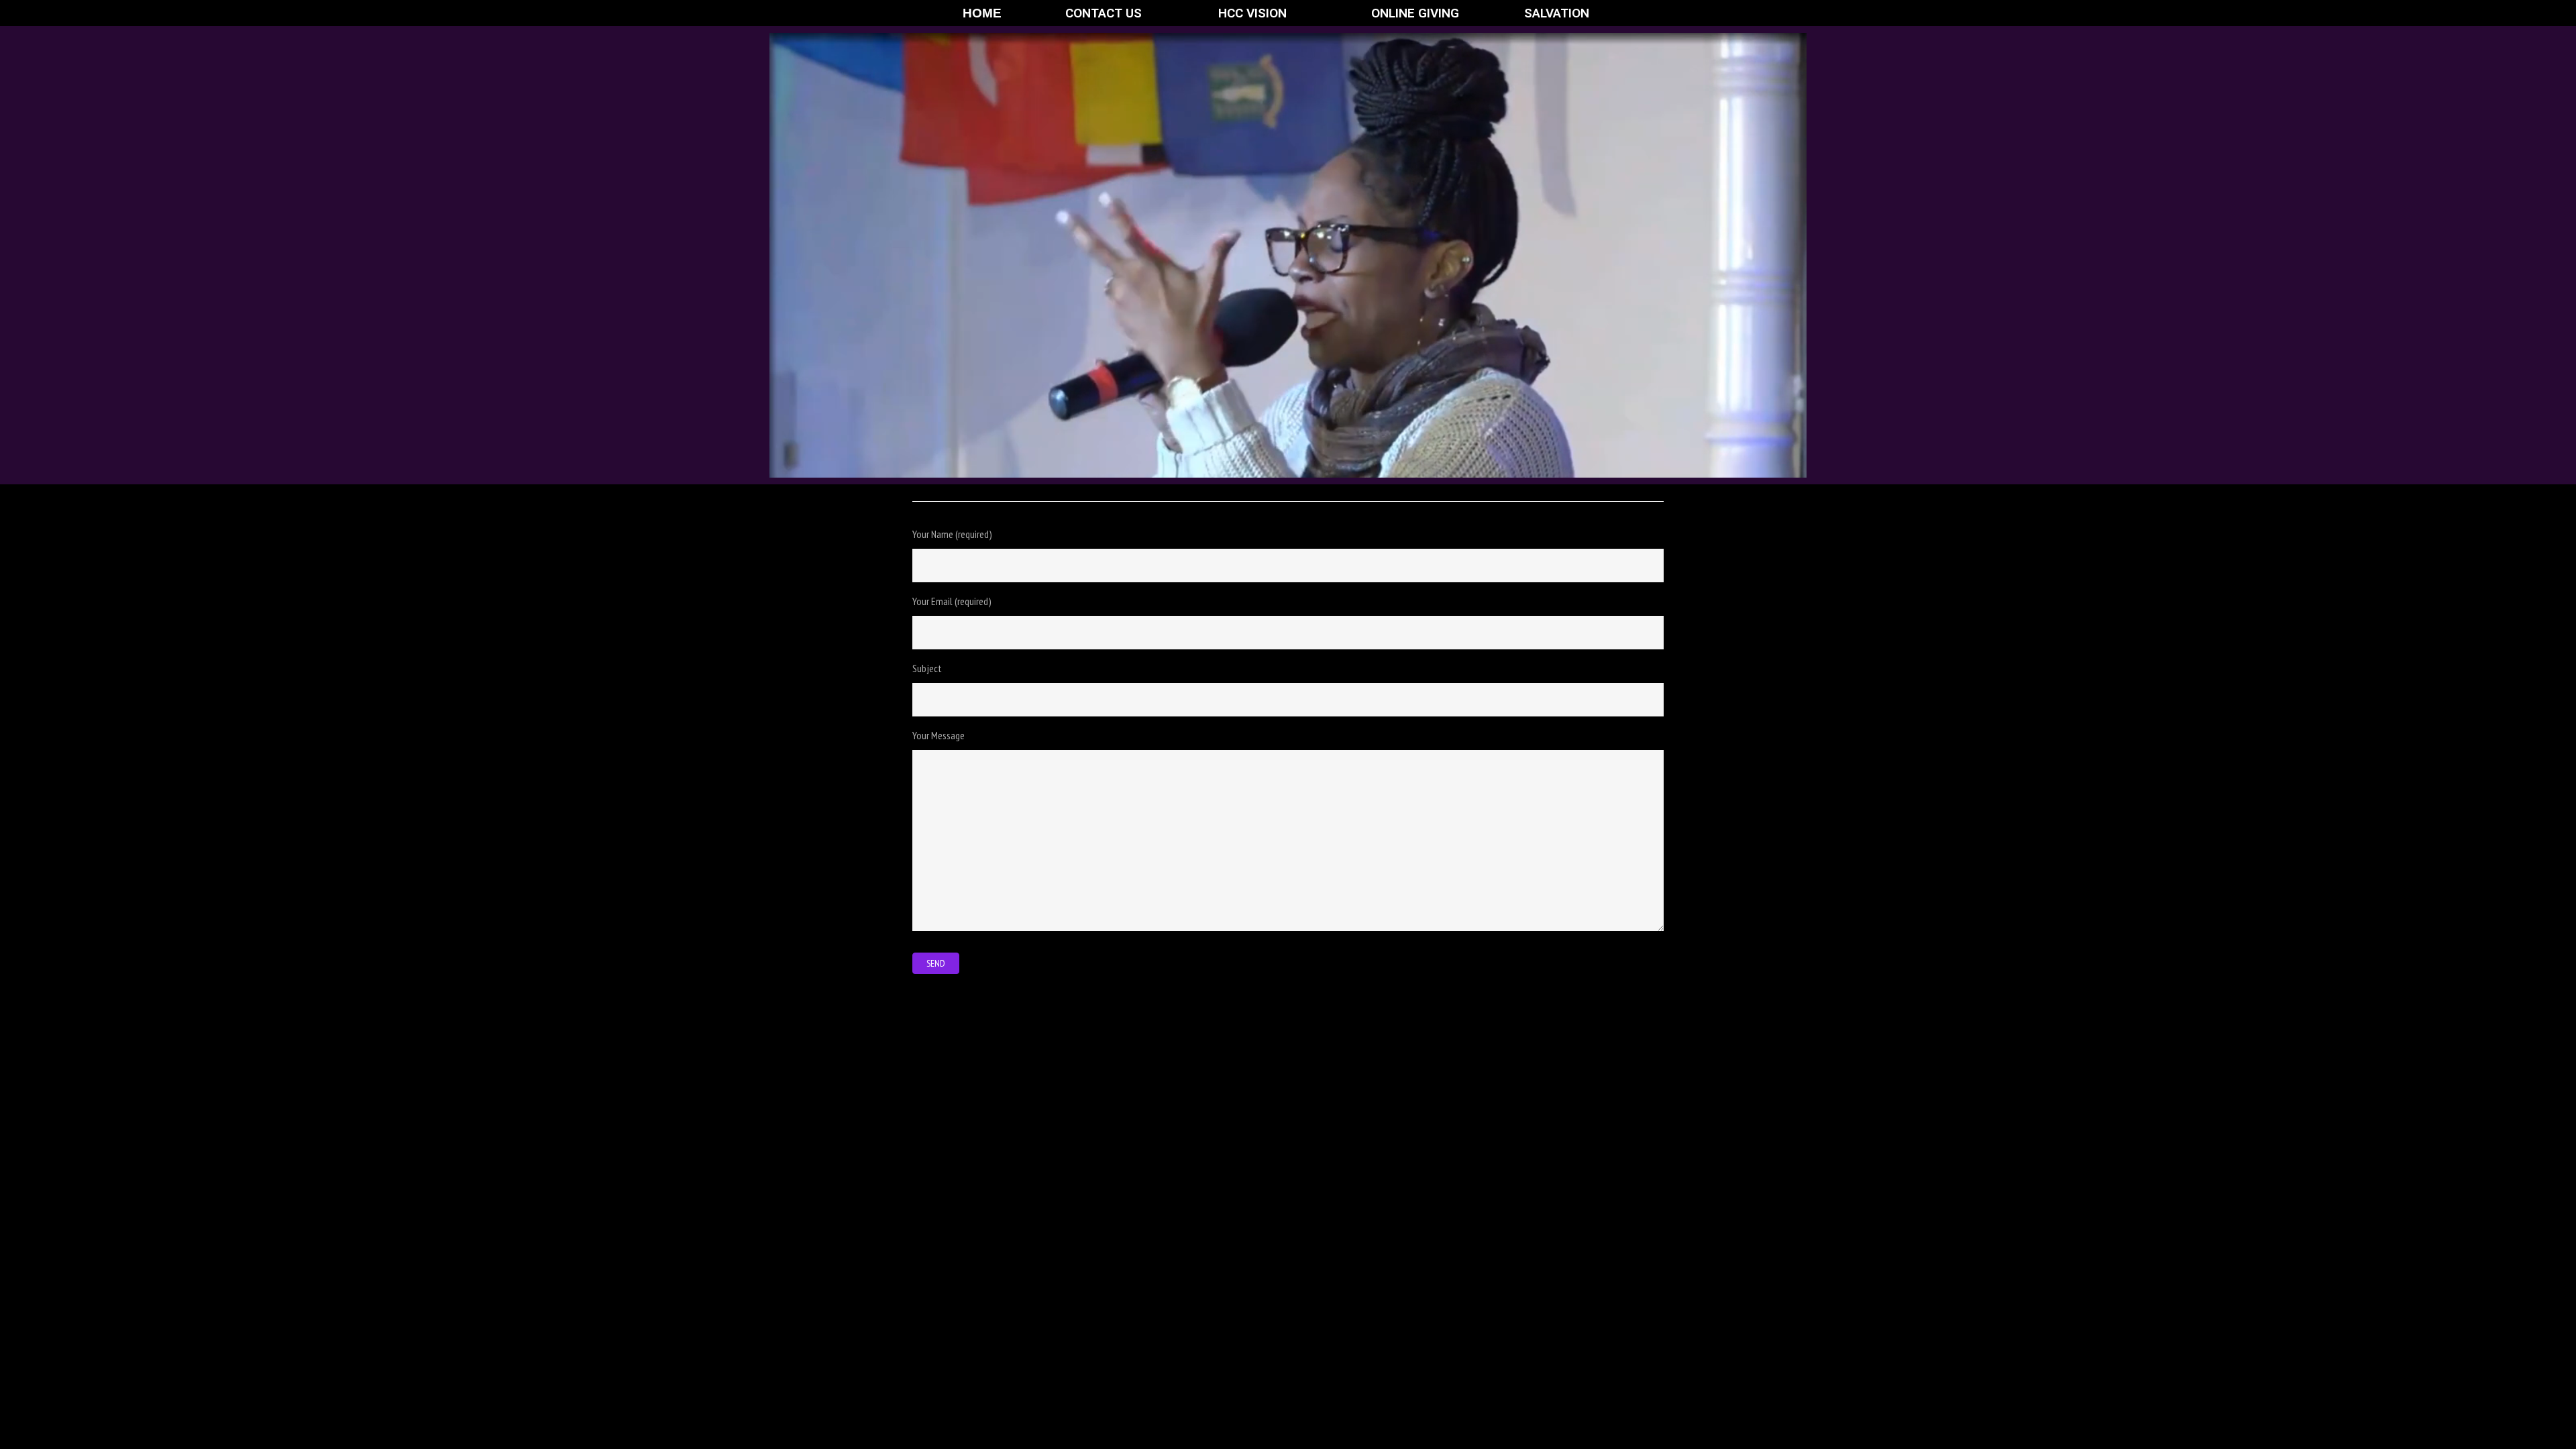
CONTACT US (1104, 13)
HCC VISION (1252, 13)
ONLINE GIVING (1415, 13)
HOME (982, 13)
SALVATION (1557, 13)
